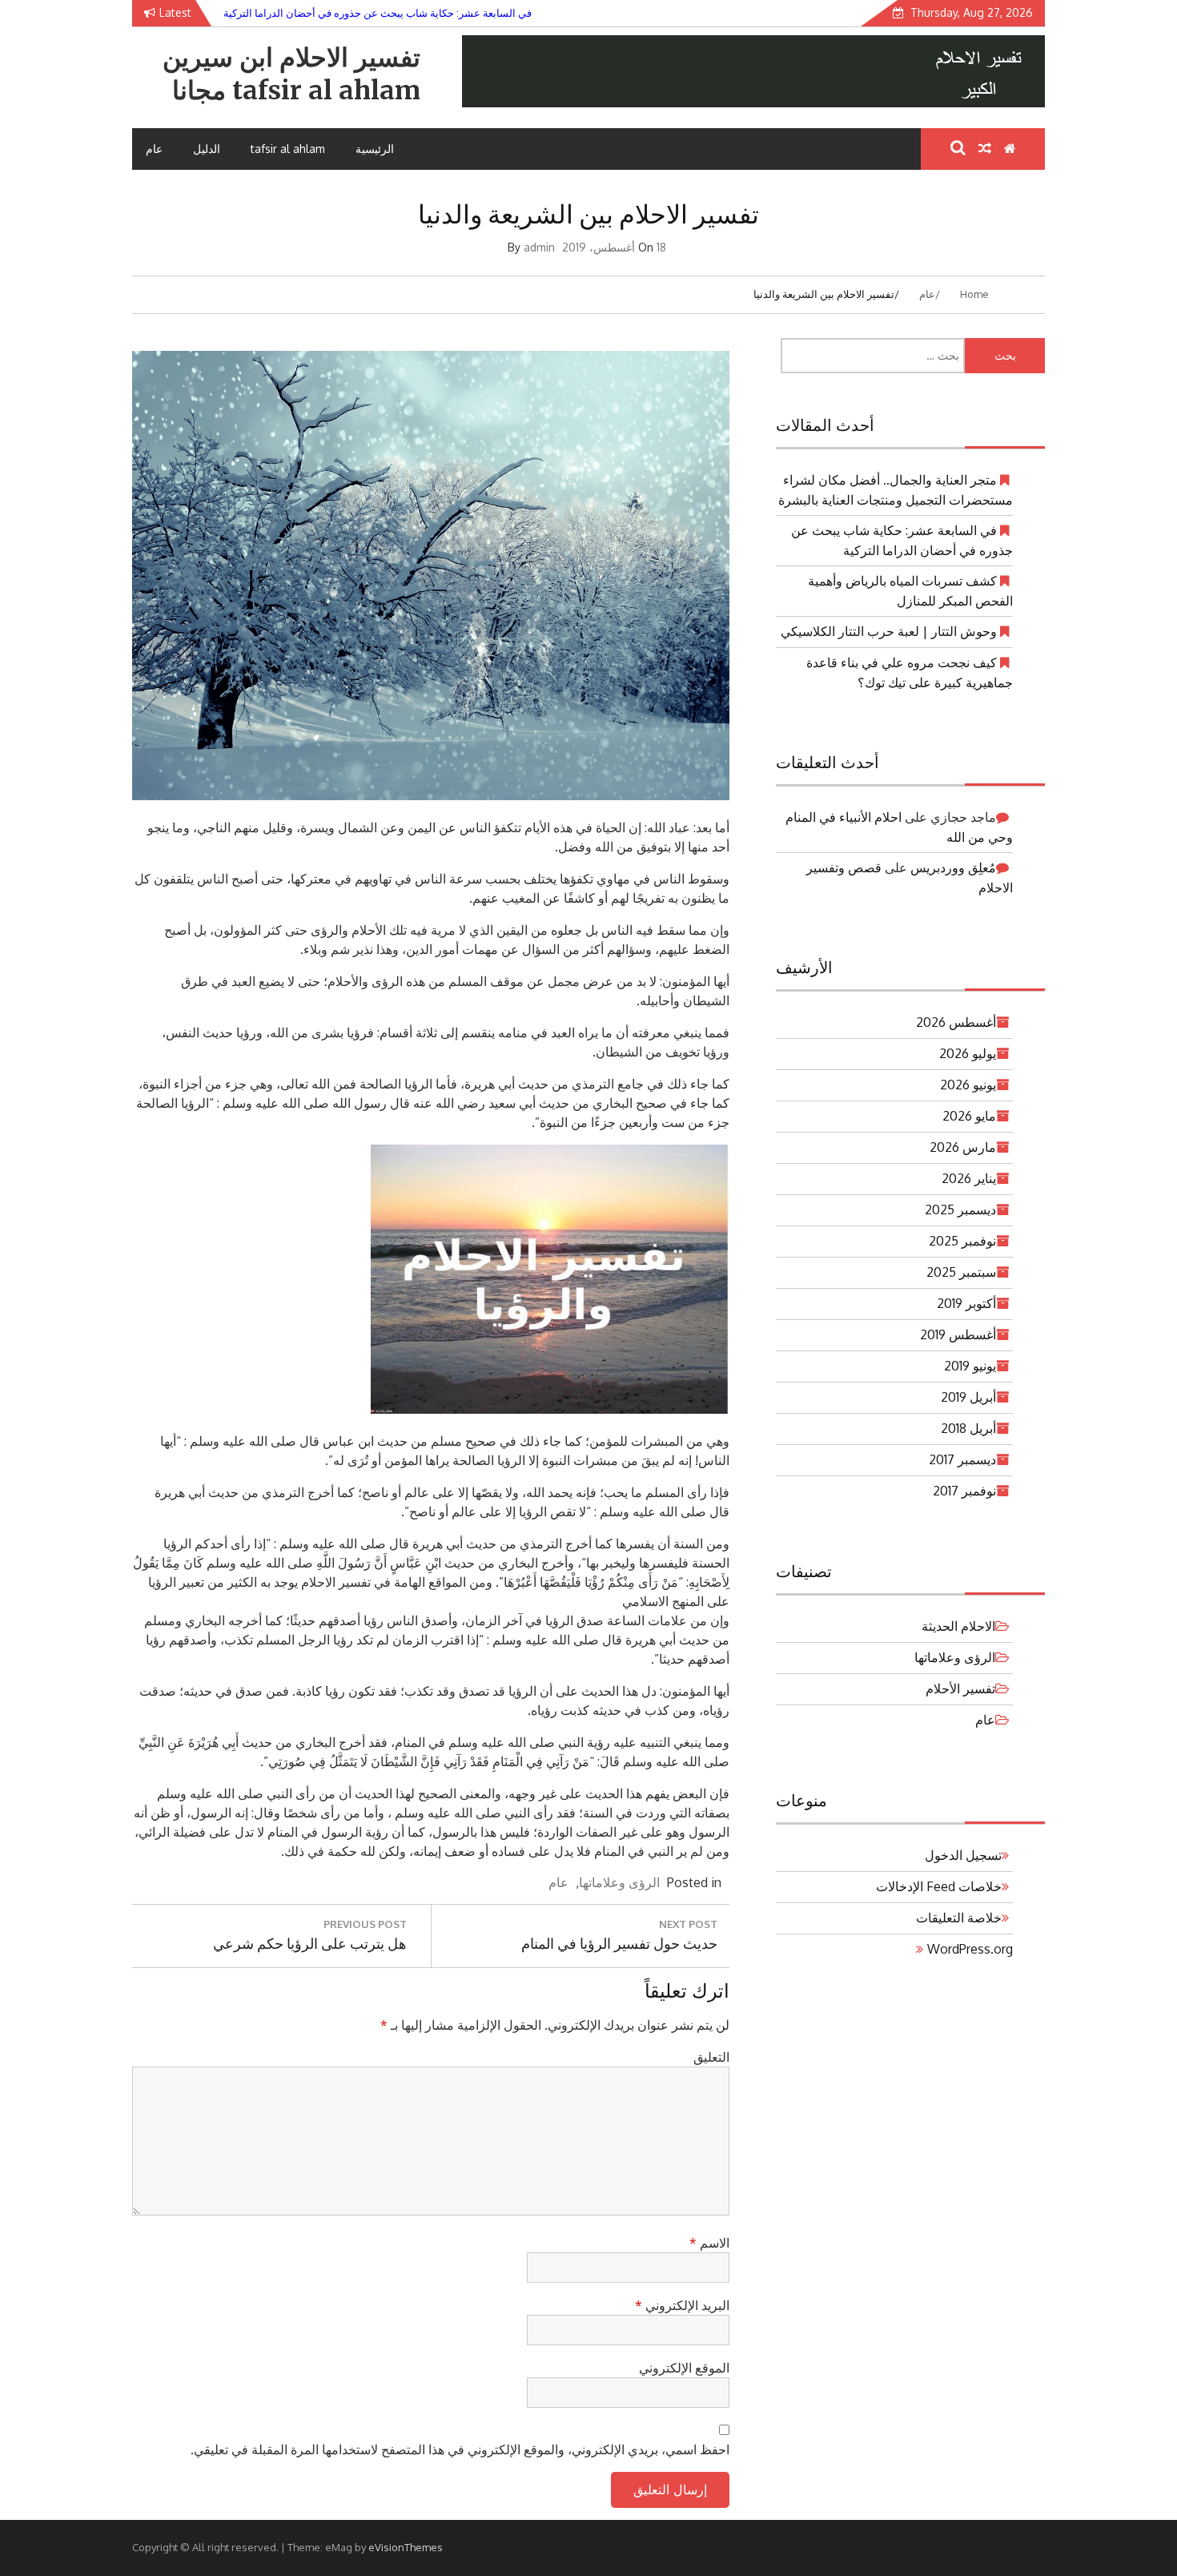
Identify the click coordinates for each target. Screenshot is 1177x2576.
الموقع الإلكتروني (684, 2368)
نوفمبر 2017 (964, 1491)
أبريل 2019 (968, 1397)
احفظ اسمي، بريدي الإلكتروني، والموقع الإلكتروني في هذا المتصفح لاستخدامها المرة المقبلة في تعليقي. (460, 2449)
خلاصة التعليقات (959, 1918)
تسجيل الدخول (963, 1855)
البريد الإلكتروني (682, 2305)
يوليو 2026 (968, 1053)
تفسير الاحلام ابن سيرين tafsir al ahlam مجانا (291, 74)
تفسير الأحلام (960, 1688)
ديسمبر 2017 (962, 1459)
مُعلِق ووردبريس (953, 867)
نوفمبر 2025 (962, 1241)
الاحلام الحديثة (958, 1626)
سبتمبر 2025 (961, 1272)
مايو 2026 (969, 1116)
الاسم (709, 2243)
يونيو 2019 (970, 1366)
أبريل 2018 (968, 1428)
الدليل (207, 149)
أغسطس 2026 (956, 1022)
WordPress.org (970, 1949)
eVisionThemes (406, 2547)
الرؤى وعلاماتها (619, 1882)
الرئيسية (375, 149)
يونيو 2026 (968, 1085)
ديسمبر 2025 (960, 1210)
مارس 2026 (963, 1147)
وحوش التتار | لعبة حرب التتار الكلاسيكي (889, 631)
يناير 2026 (969, 1178)
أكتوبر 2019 (966, 1303)
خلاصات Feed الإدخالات (939, 1886)
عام (154, 149)
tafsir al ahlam (288, 149)
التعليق (711, 2057)
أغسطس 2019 (958, 1334)
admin (539, 247)
